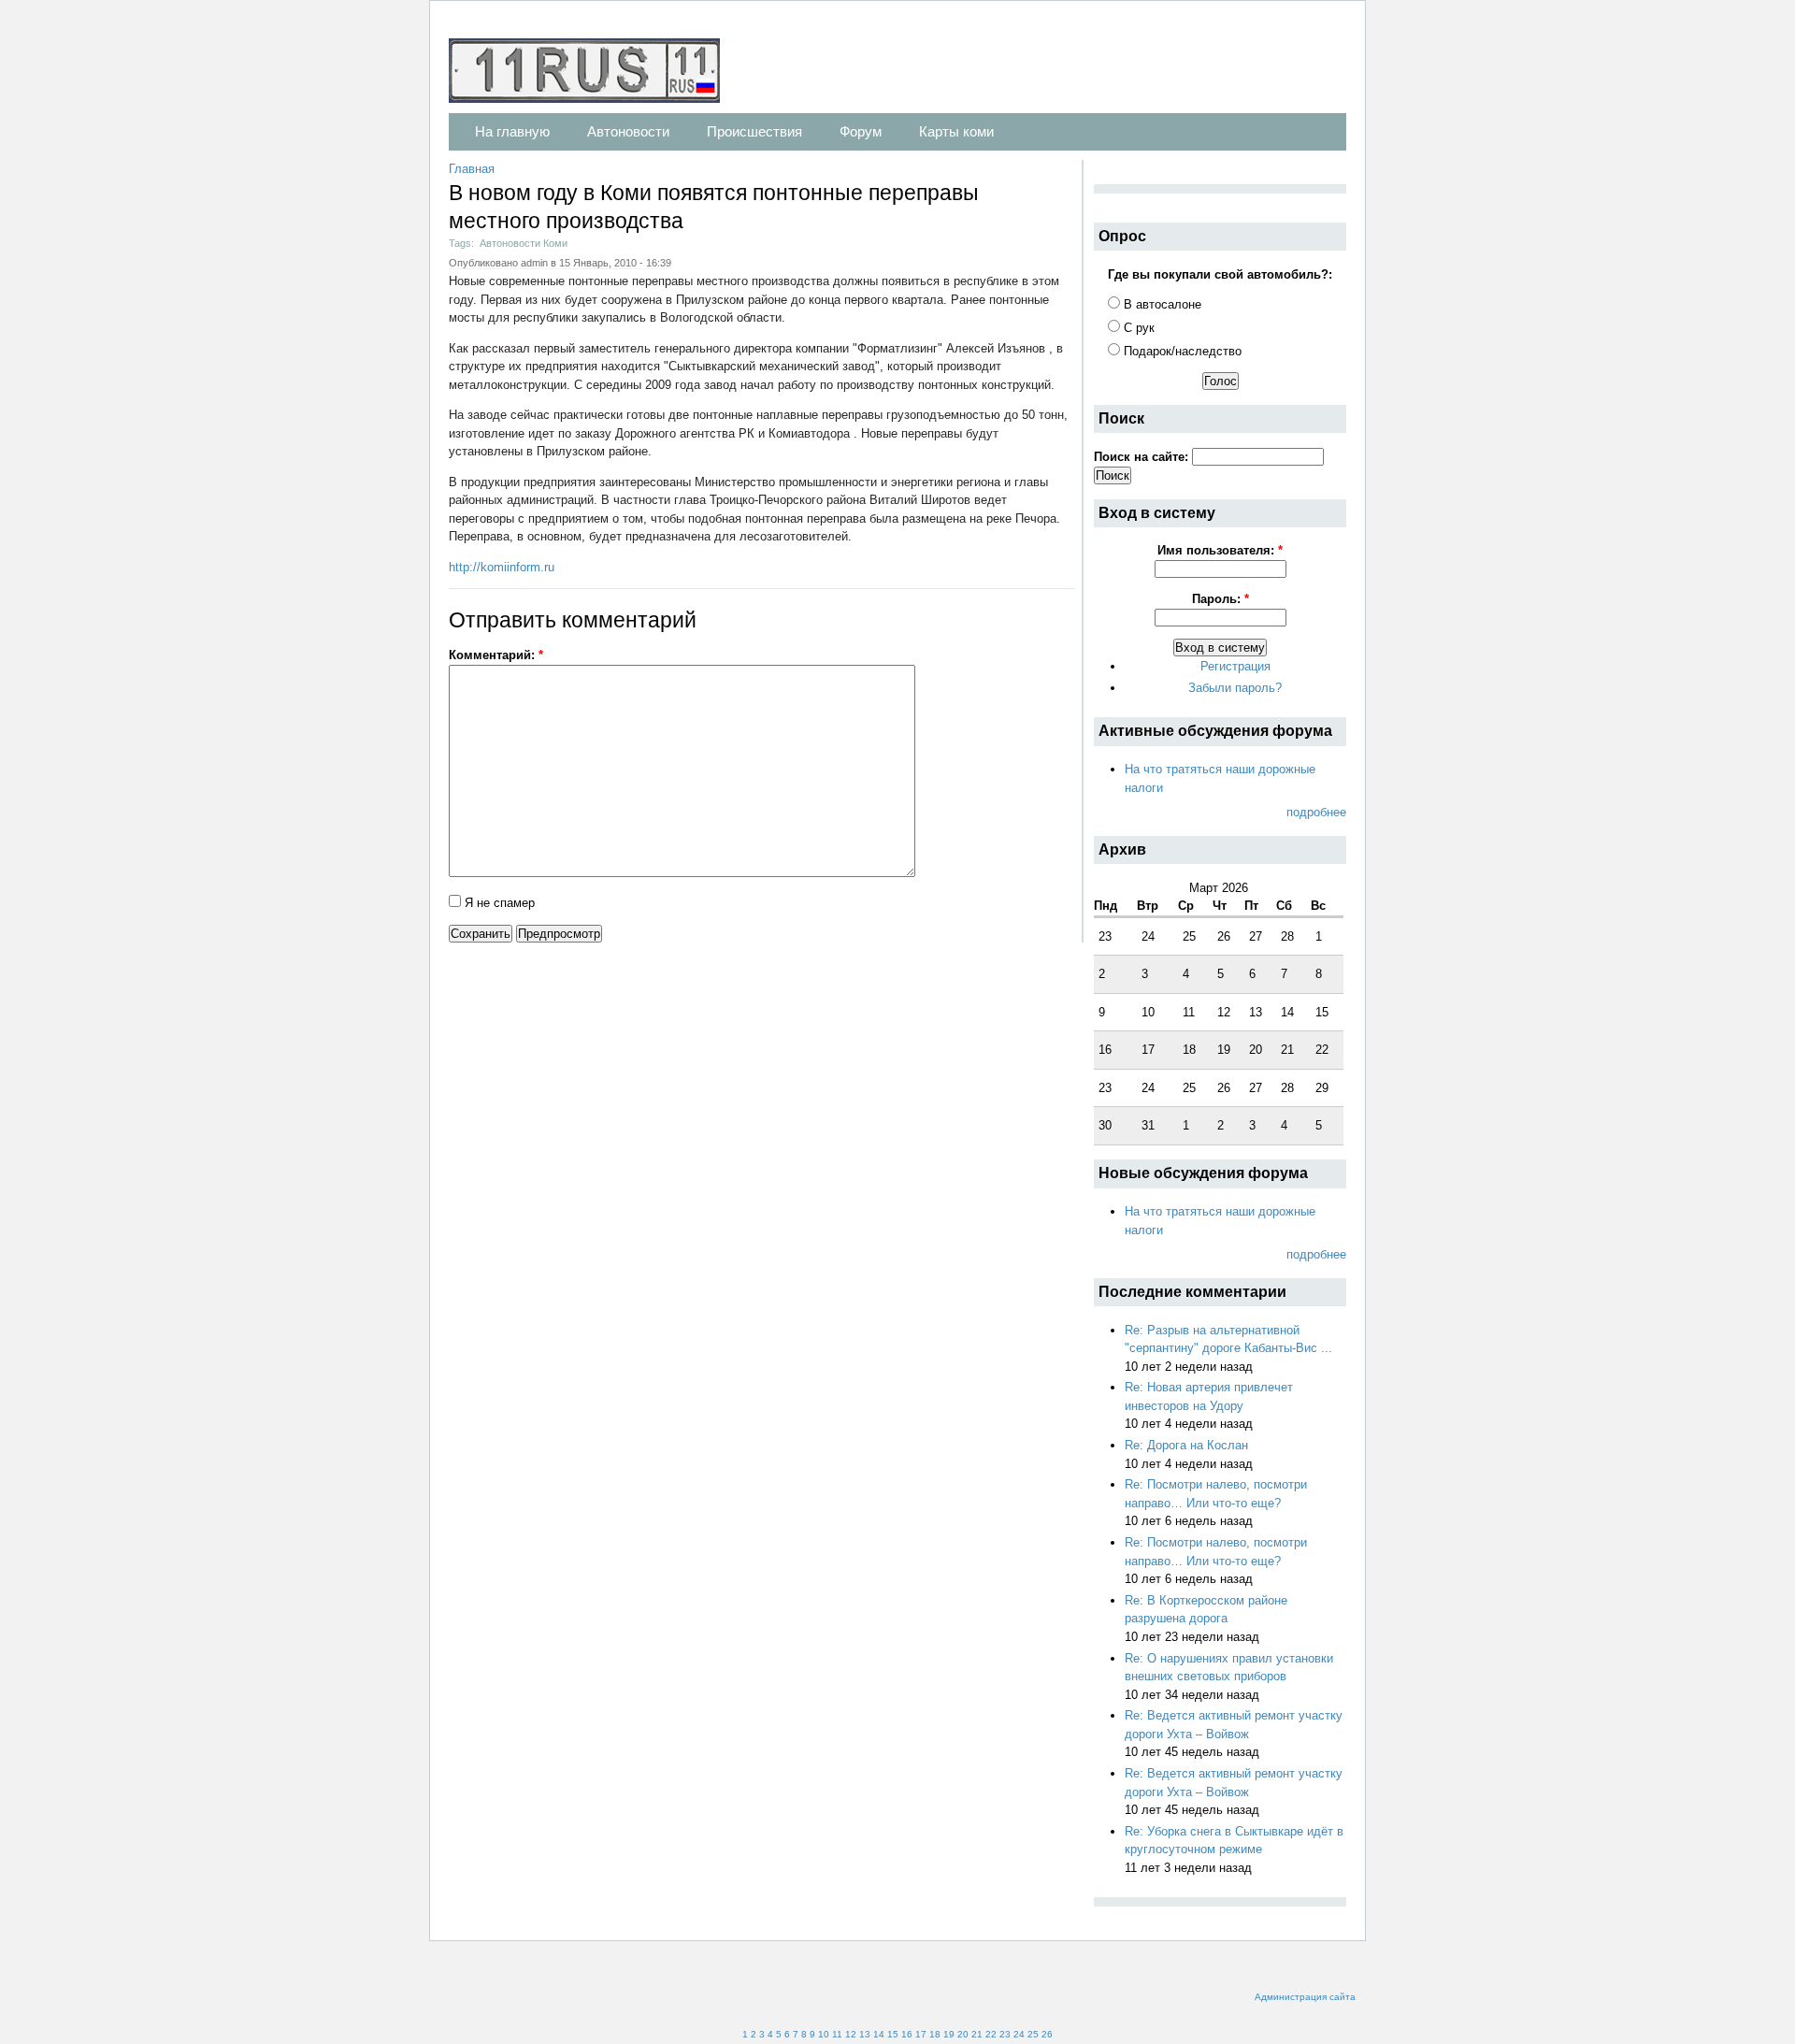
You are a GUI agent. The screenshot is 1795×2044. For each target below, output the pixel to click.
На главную (512, 131)
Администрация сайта (1305, 1997)
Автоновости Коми (524, 243)
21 (977, 2034)
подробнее (1316, 812)
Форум (861, 131)
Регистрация (1235, 666)
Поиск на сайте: (1143, 457)
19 (949, 2034)
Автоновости (628, 131)
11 (837, 2034)
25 (1033, 2034)
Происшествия (754, 131)
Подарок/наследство (1181, 351)
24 (1019, 2034)
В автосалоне (1161, 304)
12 (851, 2034)
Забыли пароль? (1235, 688)
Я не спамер (498, 903)
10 (824, 2034)
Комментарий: (496, 655)
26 (1047, 2034)
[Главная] (594, 73)
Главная (472, 169)
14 (879, 2034)
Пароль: (1221, 599)
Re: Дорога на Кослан (1186, 1445)
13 (865, 2034)
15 (893, 2034)
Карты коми (956, 131)
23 (1005, 2034)
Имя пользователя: (1220, 550)
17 (921, 2034)
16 (907, 2034)
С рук (1137, 328)
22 (991, 2034)
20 (963, 2034)
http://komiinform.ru (502, 567)
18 (935, 2034)
